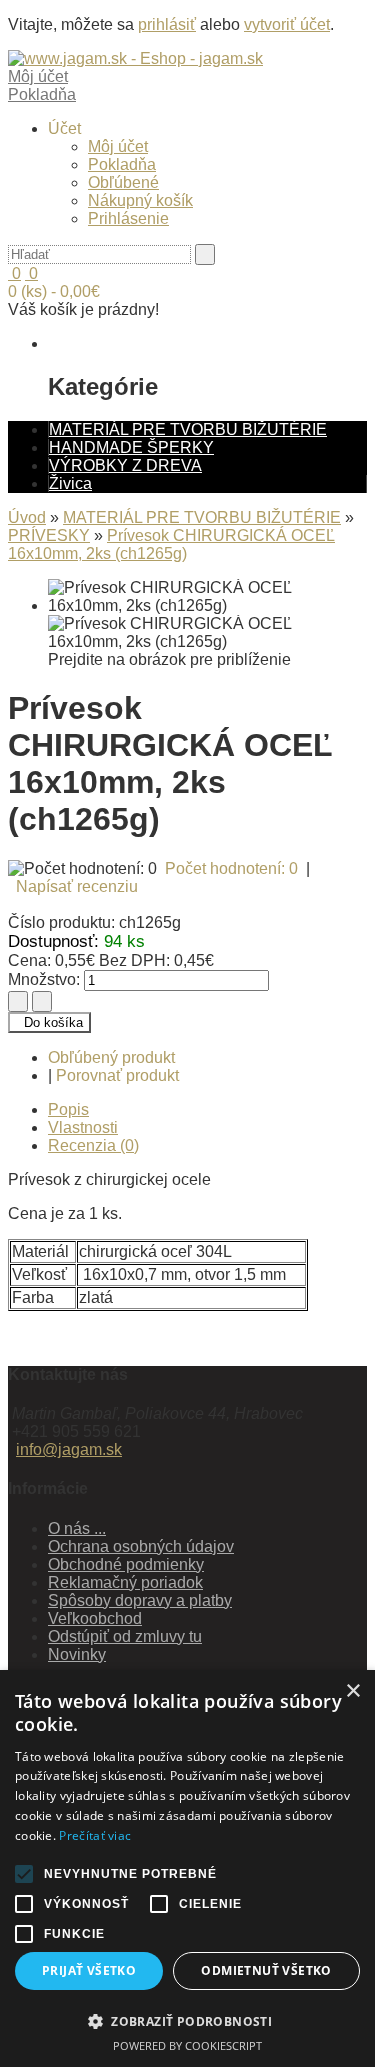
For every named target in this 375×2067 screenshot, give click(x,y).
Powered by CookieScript (187, 2045)
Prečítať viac (95, 1835)
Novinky (77, 1654)
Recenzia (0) (93, 1145)
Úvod (27, 517)
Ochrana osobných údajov (141, 1546)
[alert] (187, 1868)
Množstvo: (44, 979)
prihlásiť (167, 24)
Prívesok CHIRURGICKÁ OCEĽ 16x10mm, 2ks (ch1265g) (171, 544)
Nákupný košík (140, 200)
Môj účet (118, 146)
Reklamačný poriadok (125, 1582)
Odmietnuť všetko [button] (266, 1970)
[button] (187, 2020)
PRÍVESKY (49, 535)
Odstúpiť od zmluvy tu (125, 1636)
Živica (70, 483)
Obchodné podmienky (126, 1564)
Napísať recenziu (77, 886)
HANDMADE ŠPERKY (131, 447)
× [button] (352, 1691)
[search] (205, 254)
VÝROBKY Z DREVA (125, 465)
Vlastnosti (83, 1127)
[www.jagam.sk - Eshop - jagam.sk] (135, 58)
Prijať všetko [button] (89, 1970)
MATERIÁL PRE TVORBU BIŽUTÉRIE (188, 429)
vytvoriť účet (287, 24)
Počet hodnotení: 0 (231, 868)
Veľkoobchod (95, 1618)
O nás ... (77, 1528)
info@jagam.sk (69, 1449)
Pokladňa (122, 164)
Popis (68, 1109)
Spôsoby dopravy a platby (140, 1600)
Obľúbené (123, 182)
